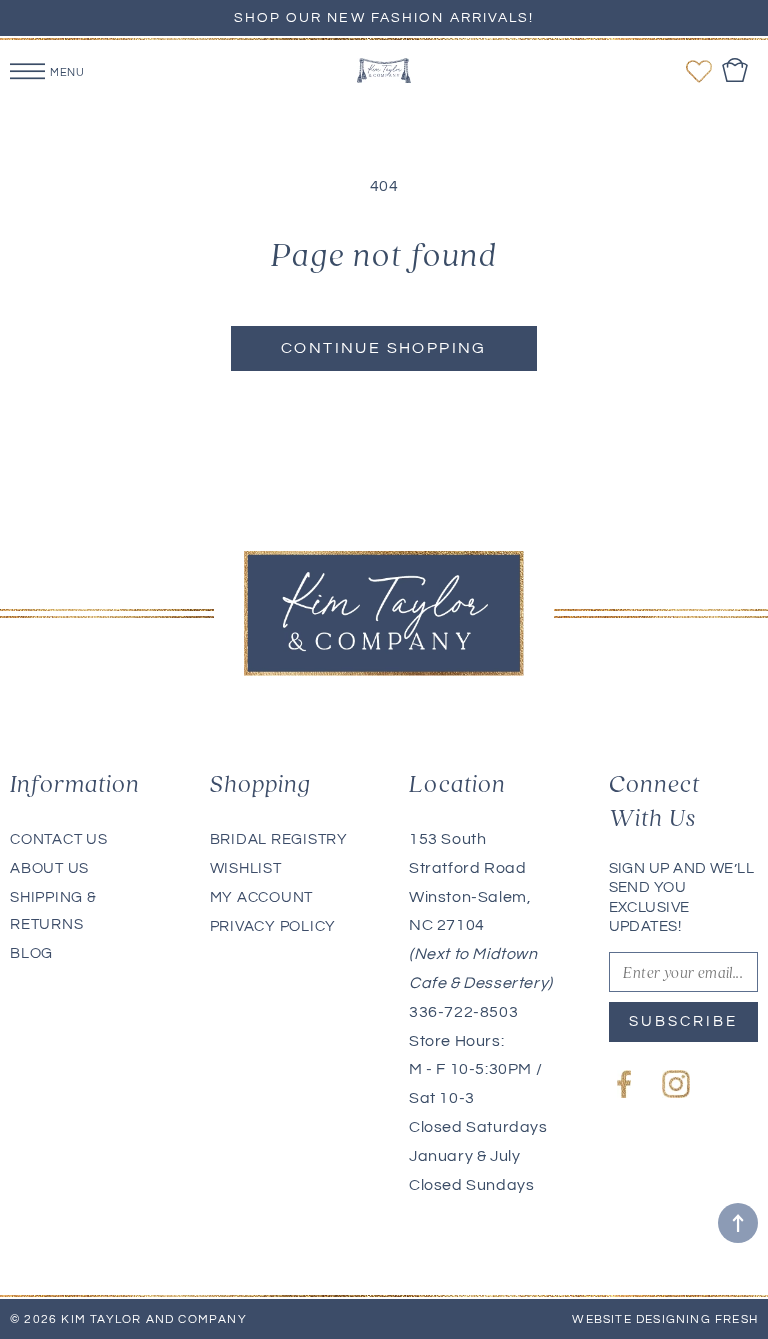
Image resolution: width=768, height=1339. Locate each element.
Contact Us (59, 839)
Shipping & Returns (53, 911)
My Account (262, 897)
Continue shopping (384, 348)
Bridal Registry (279, 839)
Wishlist (246, 868)
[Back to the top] (738, 1223)
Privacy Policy (273, 926)
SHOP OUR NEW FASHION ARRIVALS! (384, 18)
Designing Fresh (697, 1319)
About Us (49, 868)
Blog (31, 953)
